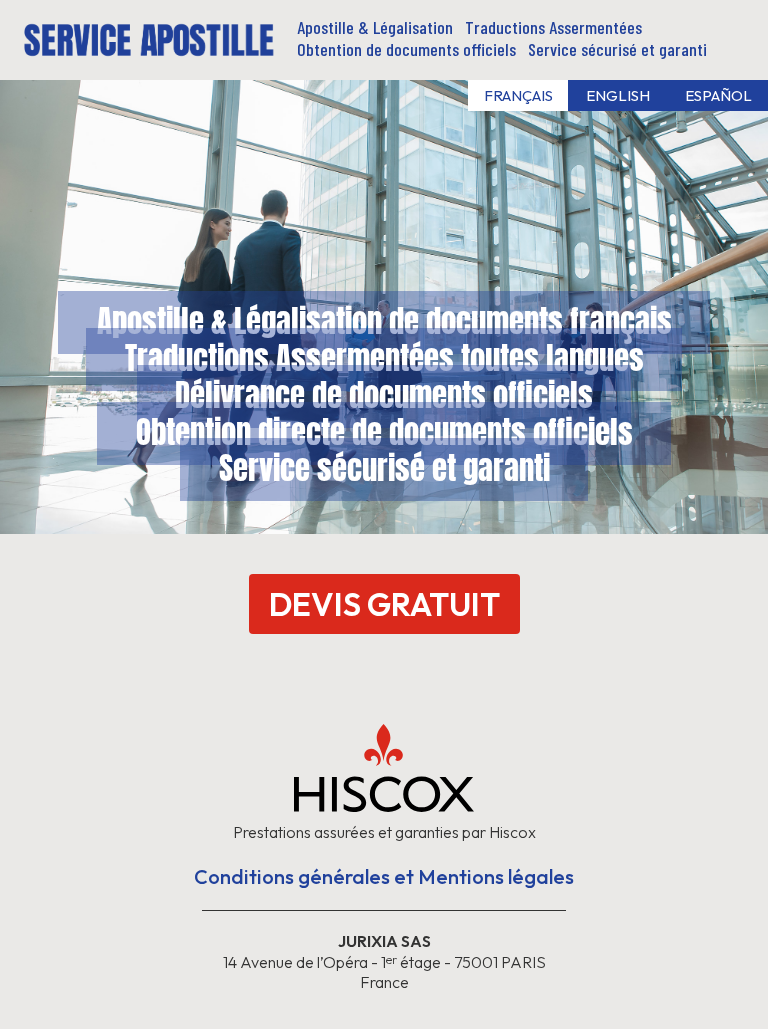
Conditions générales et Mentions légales (384, 876)
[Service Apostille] (148, 47)
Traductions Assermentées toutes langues (384, 354)
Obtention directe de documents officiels (384, 428)
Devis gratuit (384, 604)
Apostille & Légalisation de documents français (384, 317)
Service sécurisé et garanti (384, 464)
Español (718, 95)
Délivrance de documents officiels (384, 391)
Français (518, 95)
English (618, 95)
